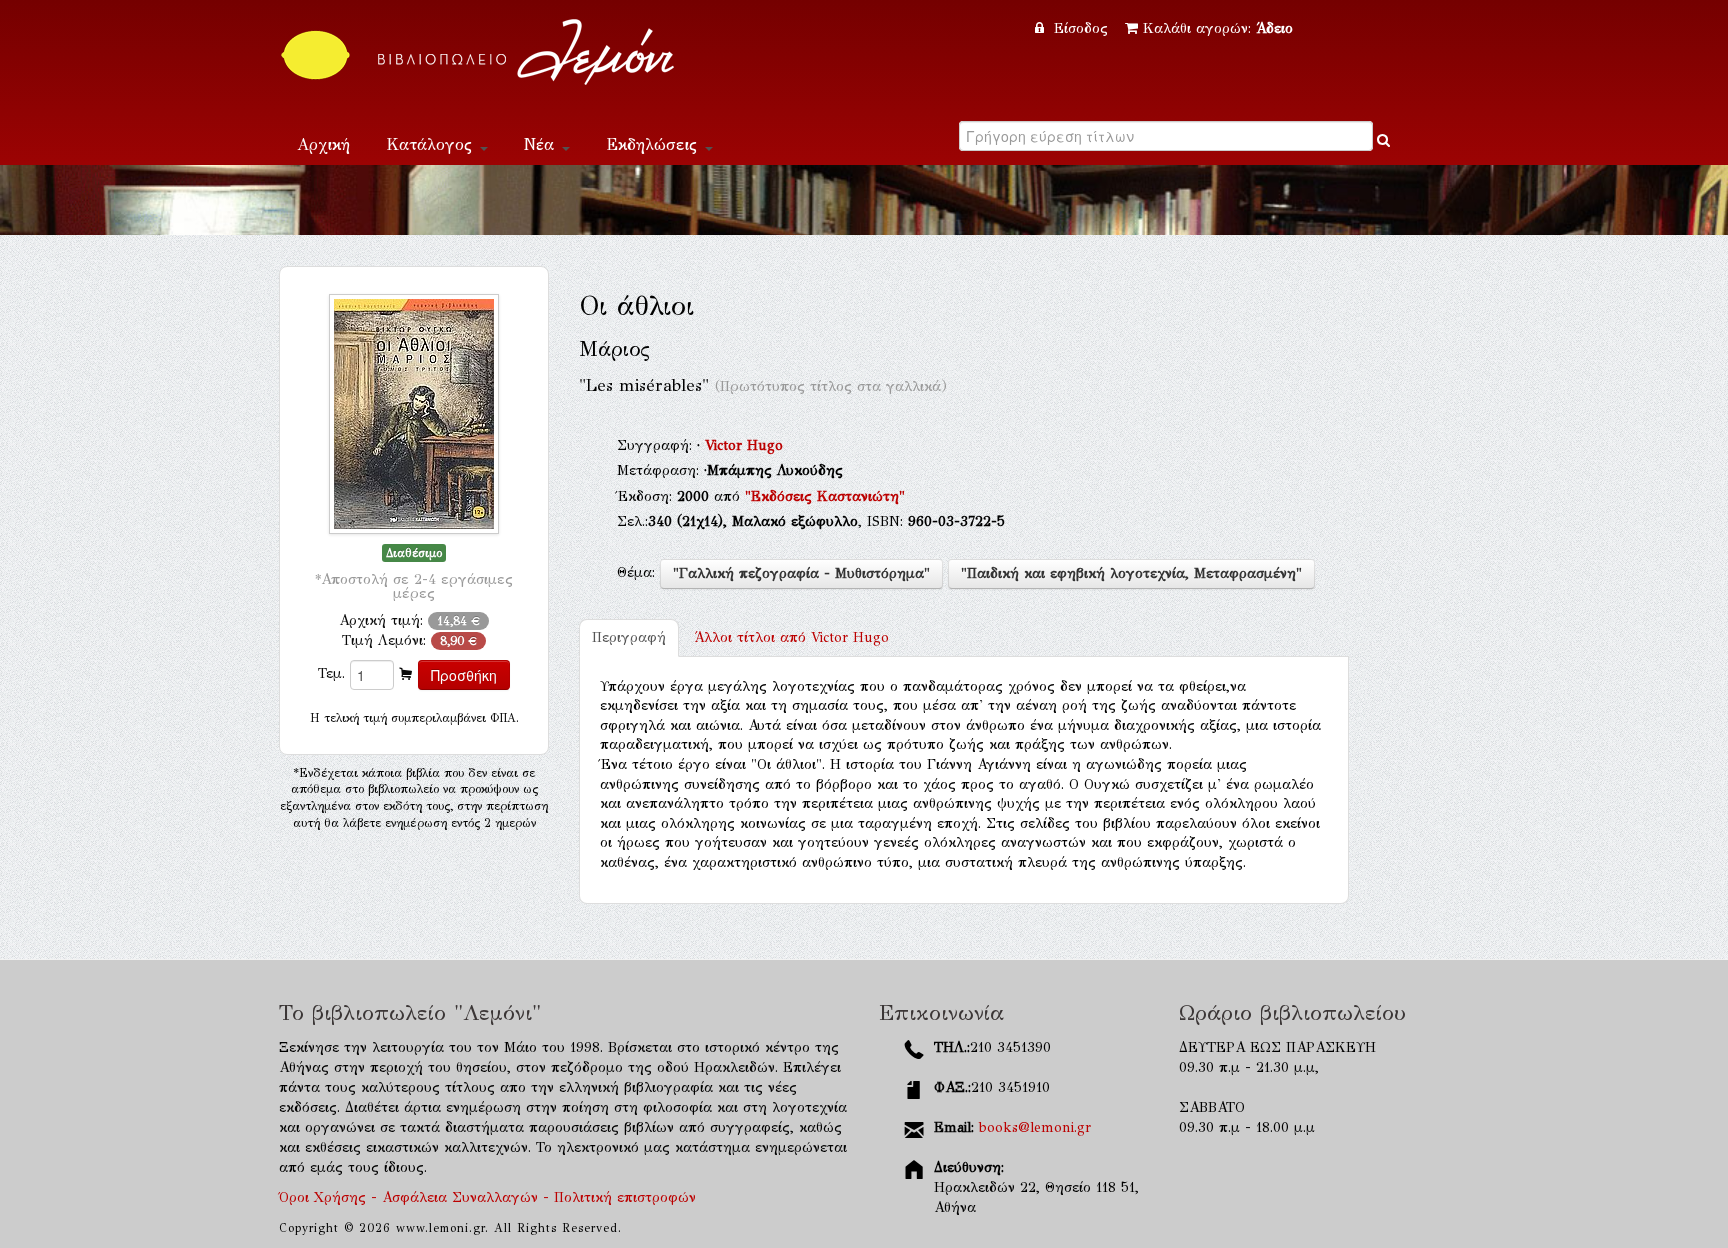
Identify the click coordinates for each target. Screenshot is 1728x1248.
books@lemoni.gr (1035, 1127)
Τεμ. (331, 673)
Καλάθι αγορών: (1218, 28)
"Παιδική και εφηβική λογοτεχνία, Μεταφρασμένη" (1131, 573)
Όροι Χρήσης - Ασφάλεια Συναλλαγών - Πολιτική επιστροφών (487, 1197)
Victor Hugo (744, 445)
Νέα (542, 144)
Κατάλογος (432, 144)
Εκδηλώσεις (654, 144)
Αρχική (323, 144)
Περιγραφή (629, 637)
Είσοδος (1081, 28)
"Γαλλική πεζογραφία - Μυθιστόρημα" (801, 573)
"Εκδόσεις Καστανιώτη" (825, 496)
